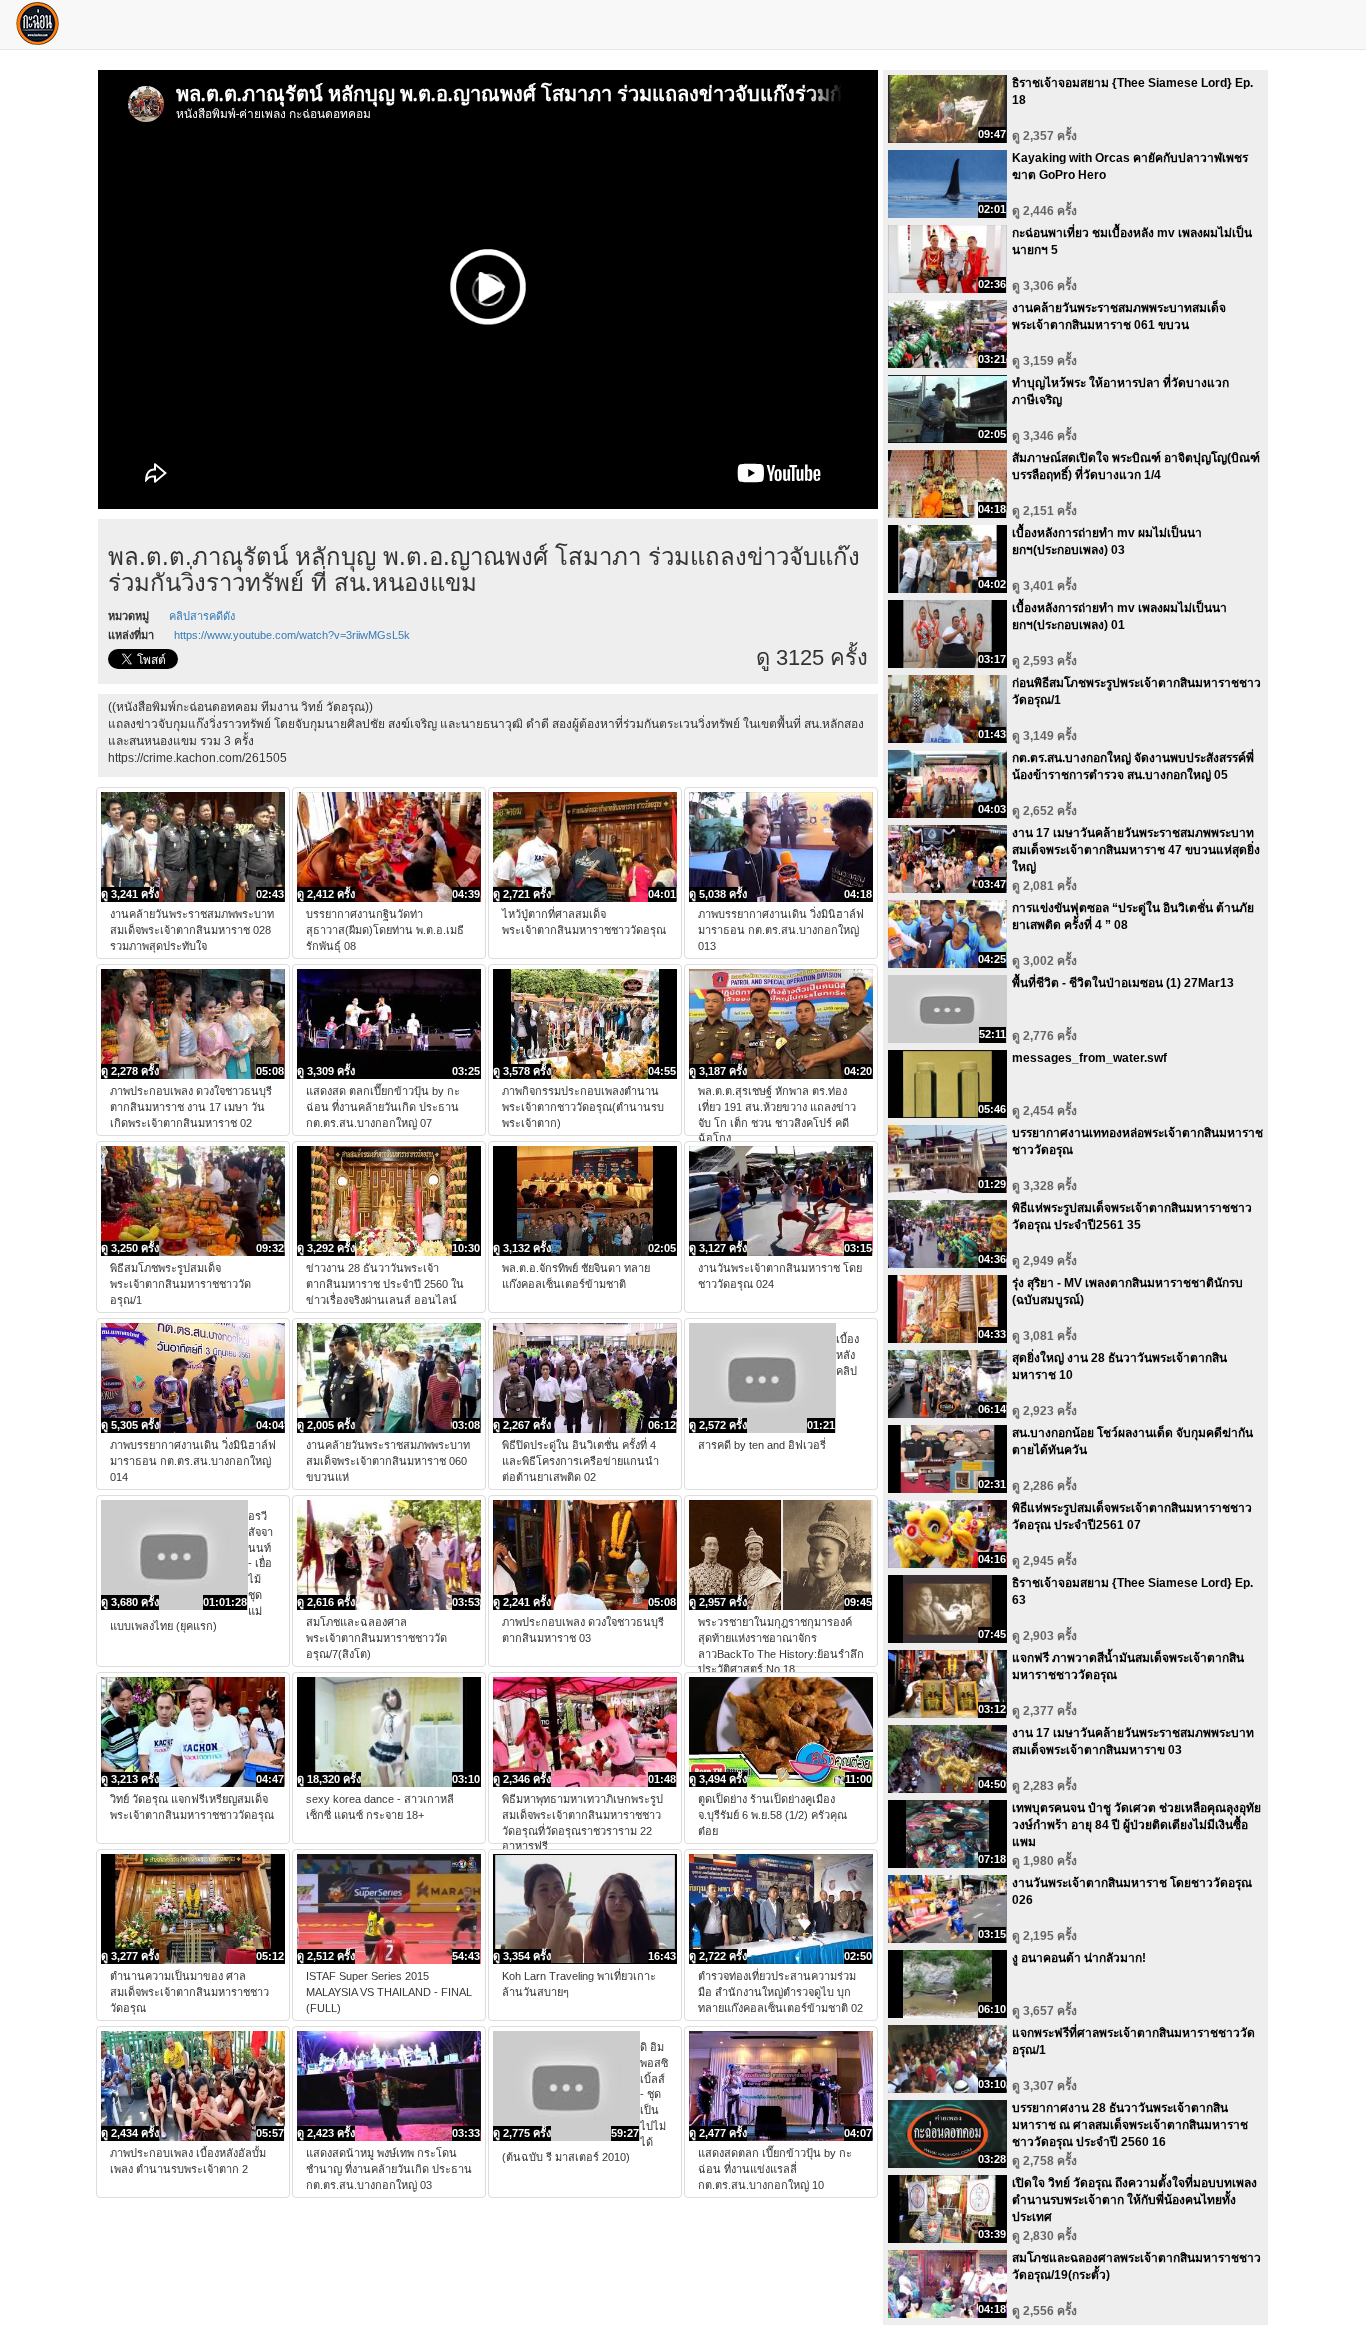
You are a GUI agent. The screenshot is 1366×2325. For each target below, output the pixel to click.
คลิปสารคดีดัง (202, 616)
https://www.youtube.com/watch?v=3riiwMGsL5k (292, 635)
